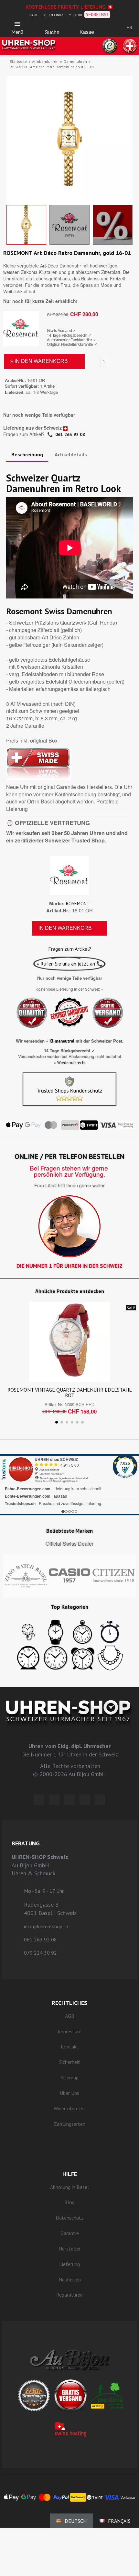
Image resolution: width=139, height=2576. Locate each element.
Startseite (18, 61)
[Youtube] (100, 1800)
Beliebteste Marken (69, 1531)
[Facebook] (54, 1800)
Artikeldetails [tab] (71, 454)
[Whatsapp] (85, 1800)
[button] (52, 26)
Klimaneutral (62, 1041)
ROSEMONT (78, 904)
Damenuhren (75, 61)
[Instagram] (69, 1800)
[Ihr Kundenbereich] (109, 27)
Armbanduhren (45, 61)
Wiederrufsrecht (71, 1063)
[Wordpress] (39, 1800)
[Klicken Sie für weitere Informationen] (69, 1485)
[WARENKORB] (87, 26)
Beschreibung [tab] (27, 454)
